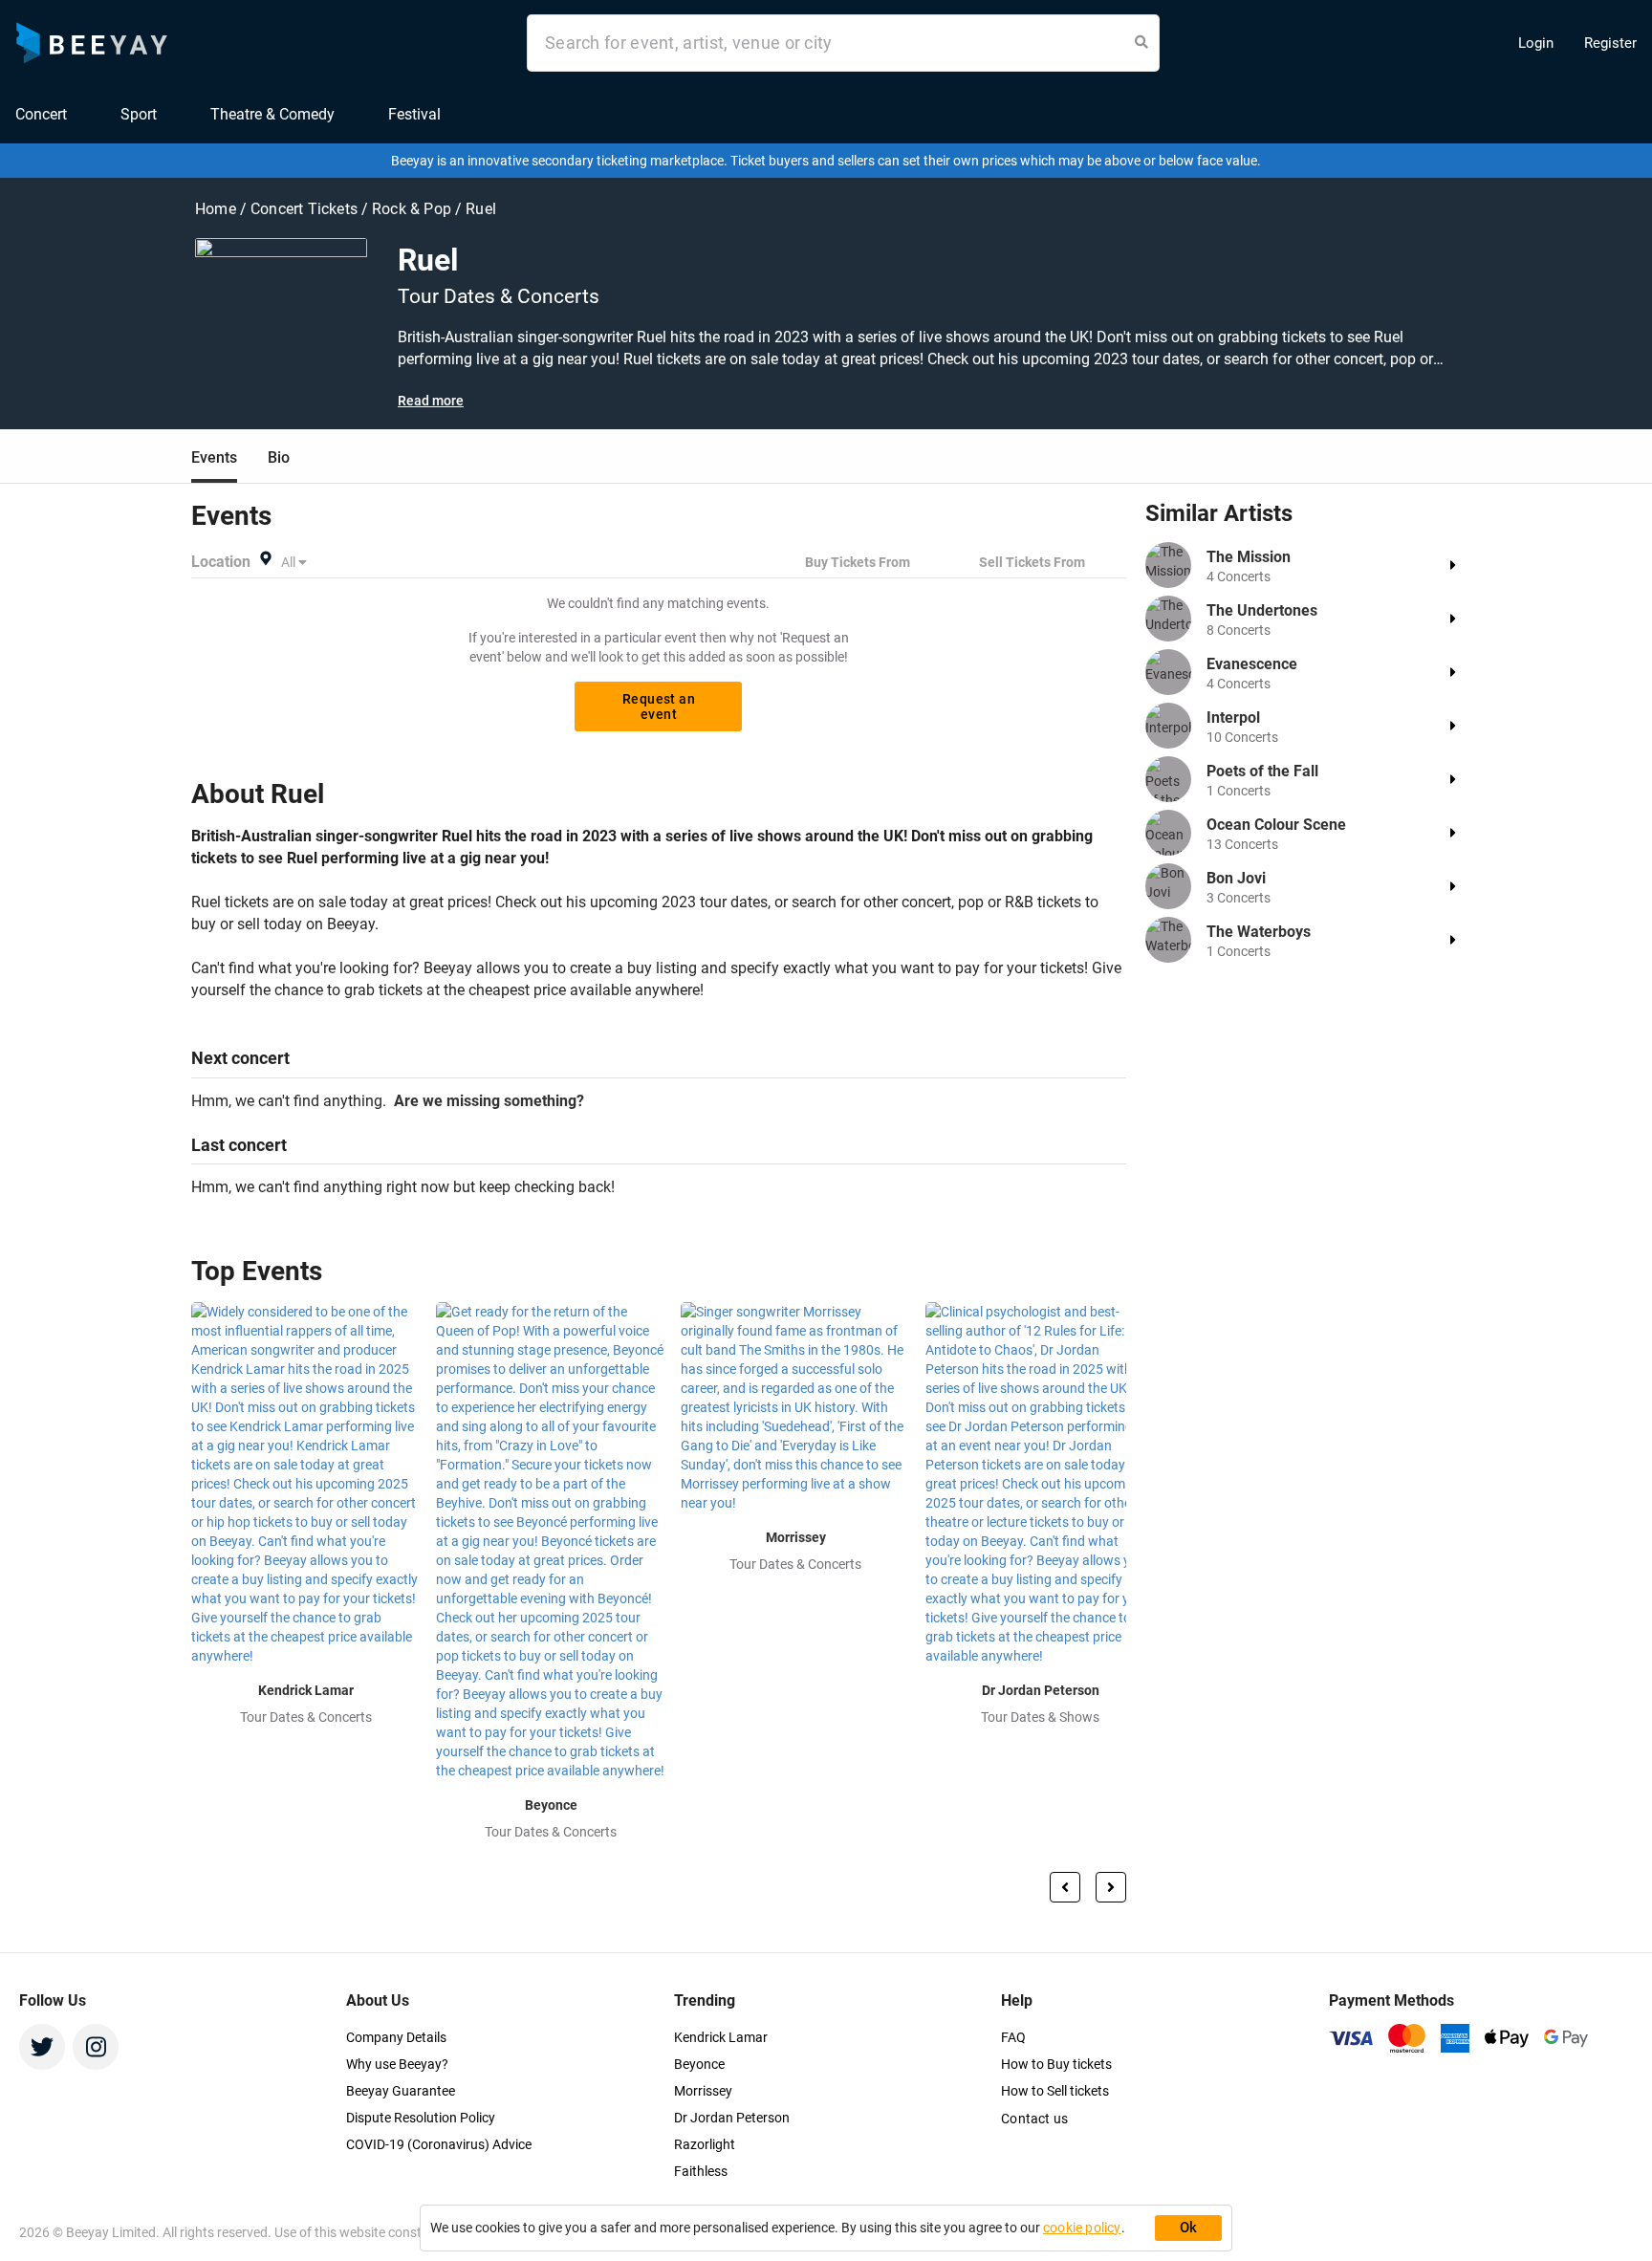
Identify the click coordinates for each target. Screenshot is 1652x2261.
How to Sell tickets (1055, 2091)
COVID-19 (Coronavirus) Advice (439, 2144)
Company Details (396, 2037)
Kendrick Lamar (721, 2037)
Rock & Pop (413, 209)
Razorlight (705, 2144)
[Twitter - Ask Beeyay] (42, 2047)
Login (1536, 43)
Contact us (1034, 2119)
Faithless (701, 2171)
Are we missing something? (485, 1101)
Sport (139, 114)
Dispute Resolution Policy (421, 2118)
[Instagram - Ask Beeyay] (96, 2047)
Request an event (659, 707)
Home (217, 209)
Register (1610, 43)
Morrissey (703, 2091)
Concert (41, 114)
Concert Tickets (304, 209)
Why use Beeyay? (397, 2064)
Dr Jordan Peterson (732, 2118)
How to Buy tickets (1056, 2064)
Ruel (481, 209)
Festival (414, 114)
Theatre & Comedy (272, 114)
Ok (1189, 2228)
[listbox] (295, 562)
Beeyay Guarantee (401, 2091)
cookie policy (1082, 2228)
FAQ (1013, 2037)
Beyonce (699, 2064)
